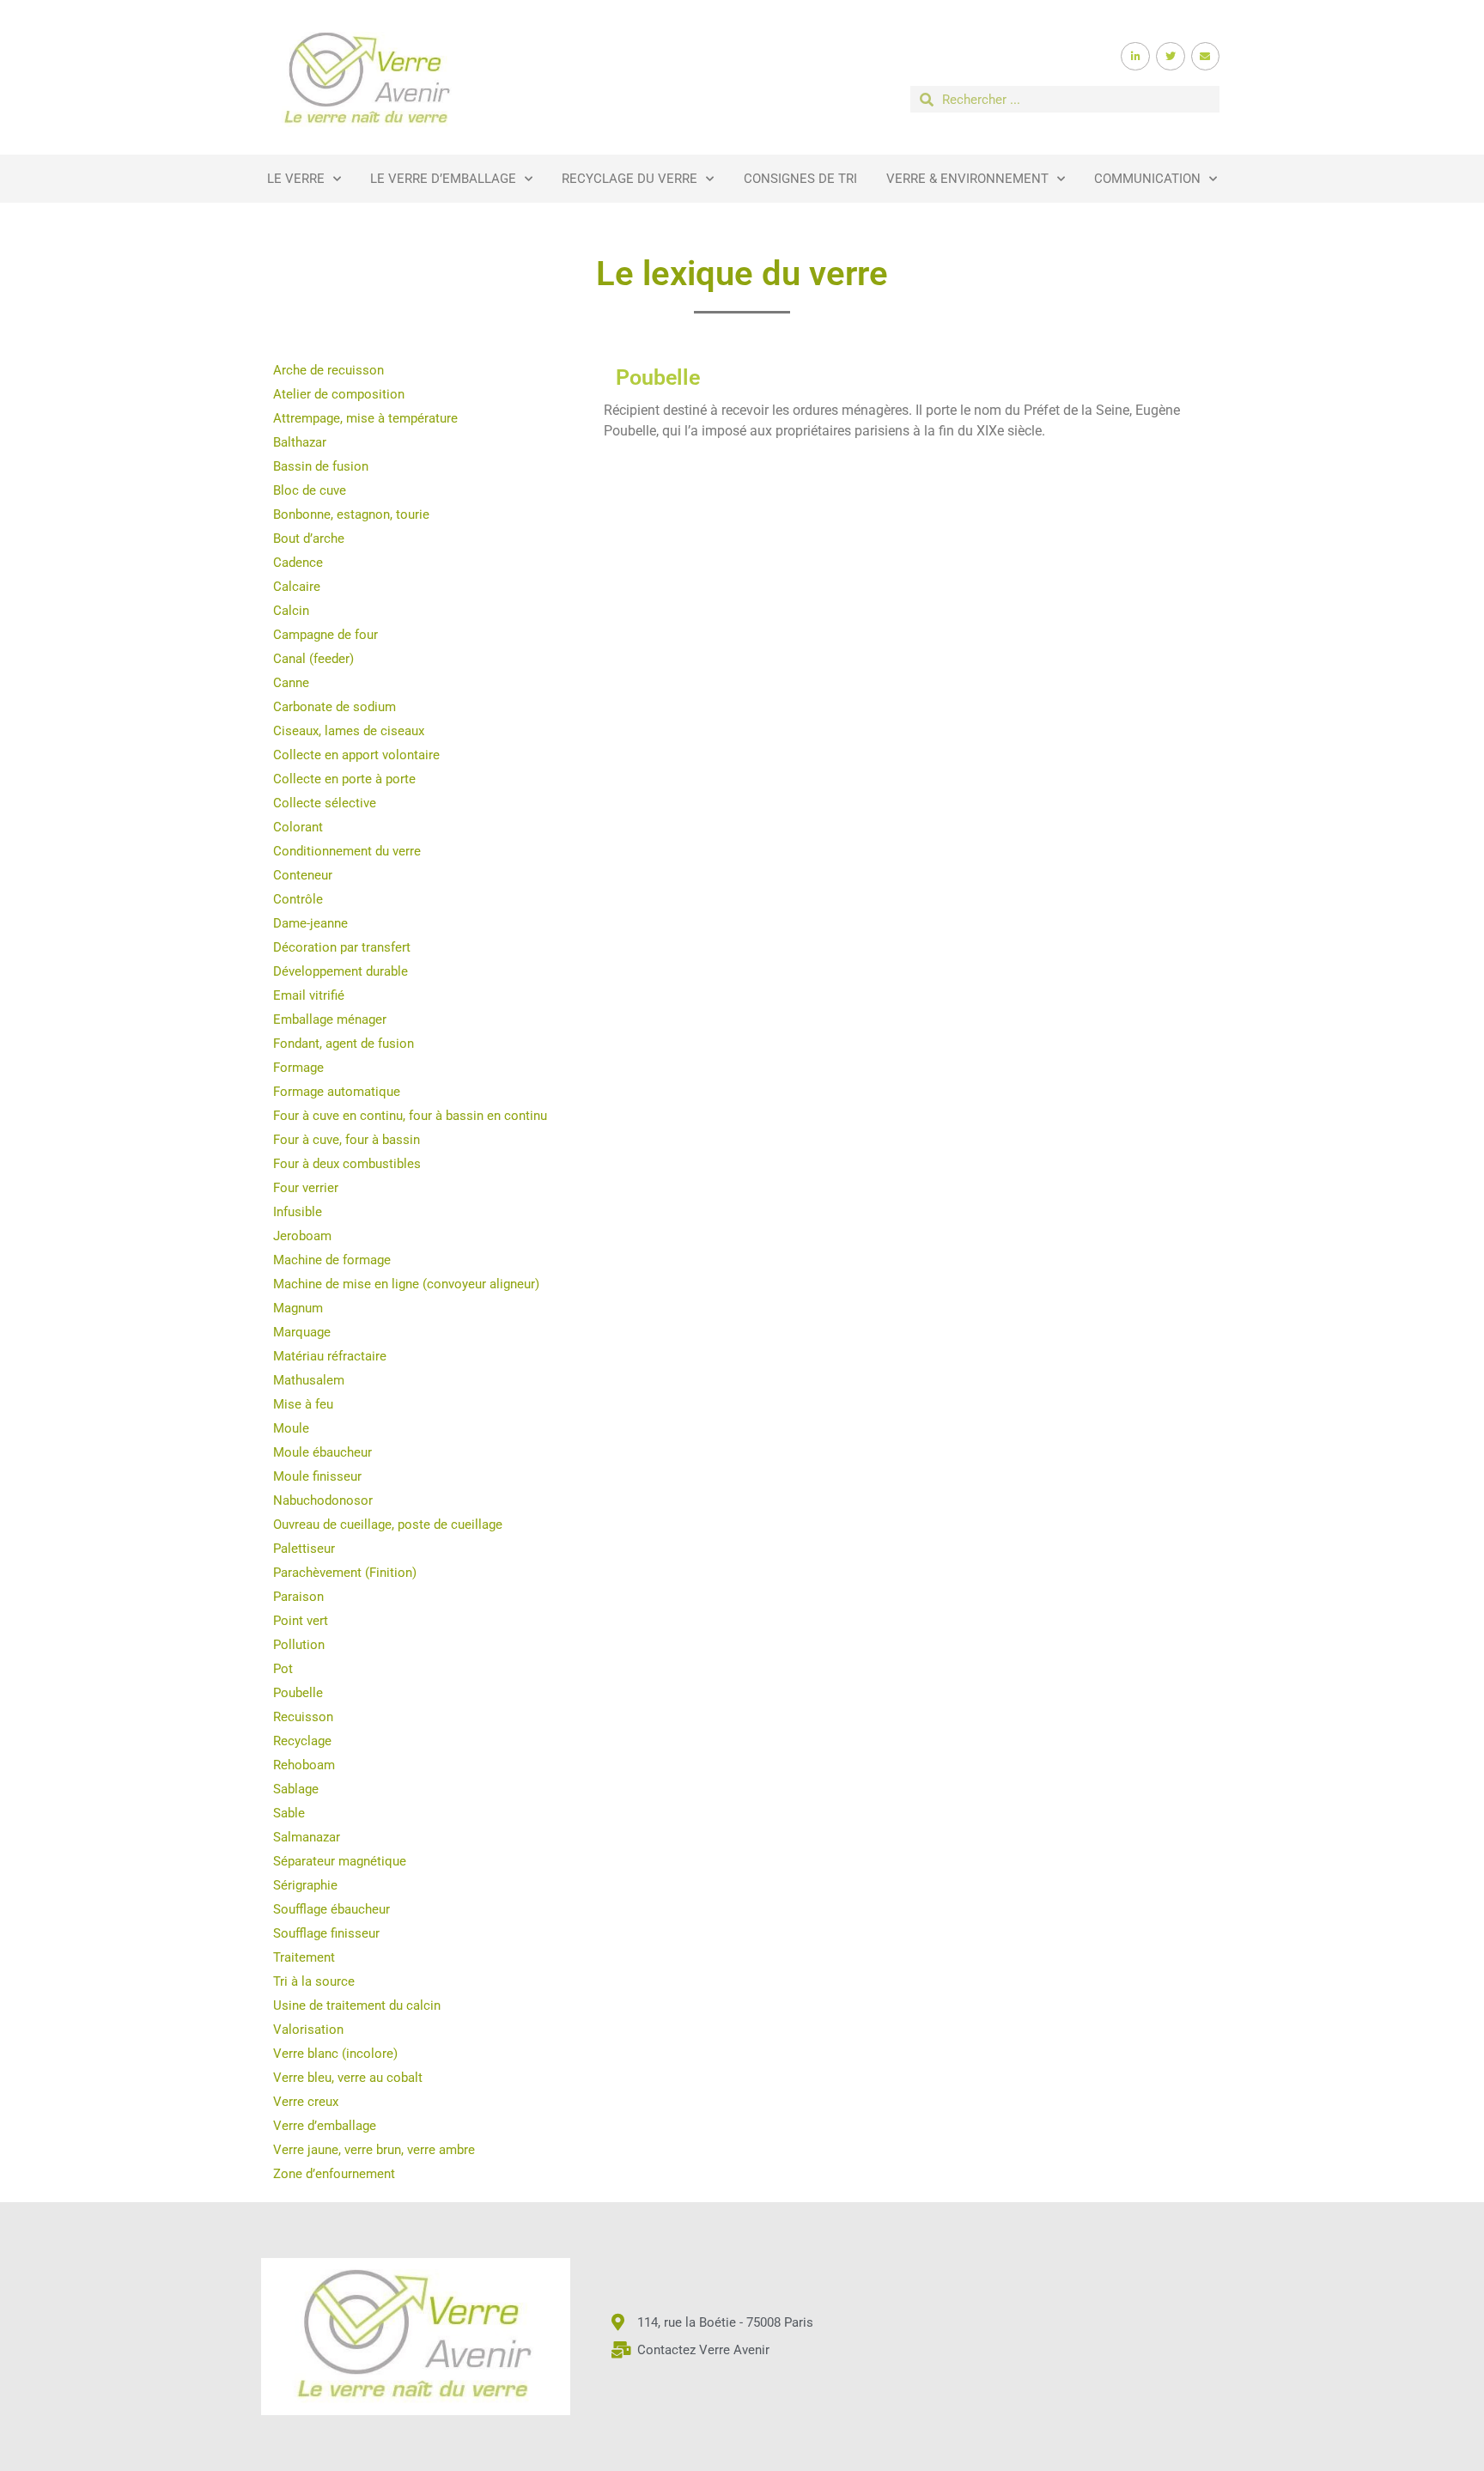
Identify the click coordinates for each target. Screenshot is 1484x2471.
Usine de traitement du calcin (357, 2005)
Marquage (302, 1332)
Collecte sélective (325, 803)
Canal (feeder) (313, 659)
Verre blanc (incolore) (335, 2054)
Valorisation (308, 2030)
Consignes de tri (800, 179)
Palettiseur (304, 1549)
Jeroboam (302, 1236)
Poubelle (298, 1693)
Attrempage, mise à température (365, 418)
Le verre (296, 179)
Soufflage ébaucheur (331, 1909)
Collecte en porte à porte (344, 779)
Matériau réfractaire (330, 1356)
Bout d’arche (309, 539)
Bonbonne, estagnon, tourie (351, 514)
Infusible (298, 1212)
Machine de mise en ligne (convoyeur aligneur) (406, 1284)
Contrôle (298, 899)
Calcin (291, 611)
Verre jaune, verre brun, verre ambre (374, 2150)
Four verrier (306, 1188)
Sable (289, 1813)
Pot (283, 1669)
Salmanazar (307, 1837)
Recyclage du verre (629, 179)
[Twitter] (1171, 57)
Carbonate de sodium (335, 707)
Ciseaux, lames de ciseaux (349, 731)
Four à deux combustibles (347, 1164)
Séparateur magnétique (340, 1861)
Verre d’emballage (325, 2126)
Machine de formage (332, 1260)
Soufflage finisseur (326, 1933)
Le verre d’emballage (443, 179)
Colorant (298, 827)
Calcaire (297, 587)
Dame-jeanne (310, 923)
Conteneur (303, 875)
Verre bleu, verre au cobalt (348, 2078)
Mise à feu (303, 1404)
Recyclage (302, 1741)
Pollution (299, 1645)
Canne (291, 683)
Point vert (301, 1621)
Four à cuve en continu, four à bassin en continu (410, 1116)
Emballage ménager (330, 1019)
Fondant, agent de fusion (344, 1044)
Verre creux (306, 2102)
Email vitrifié (309, 995)
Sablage (296, 1789)
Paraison (298, 1597)
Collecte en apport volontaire (356, 755)
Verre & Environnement (967, 179)
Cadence (298, 563)
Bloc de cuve (310, 490)
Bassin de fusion (321, 466)
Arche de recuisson (328, 370)
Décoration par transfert (342, 947)
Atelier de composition (339, 394)
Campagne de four (325, 635)
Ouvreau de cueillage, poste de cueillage (388, 1525)
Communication (1147, 179)
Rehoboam (304, 1765)
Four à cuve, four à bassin (347, 1140)
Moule (291, 1428)
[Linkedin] (1135, 57)
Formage (298, 1068)
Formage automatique (337, 1092)
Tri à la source (314, 1981)
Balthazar (300, 442)
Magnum (298, 1308)
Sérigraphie (305, 1885)
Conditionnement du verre (347, 851)
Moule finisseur (317, 1476)
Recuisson (303, 1717)
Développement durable (341, 971)
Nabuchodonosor (323, 1500)
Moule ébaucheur (322, 1452)
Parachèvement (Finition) (345, 1573)
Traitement (304, 1957)
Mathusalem (309, 1380)
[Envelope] (1206, 57)
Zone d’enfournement (334, 2174)
